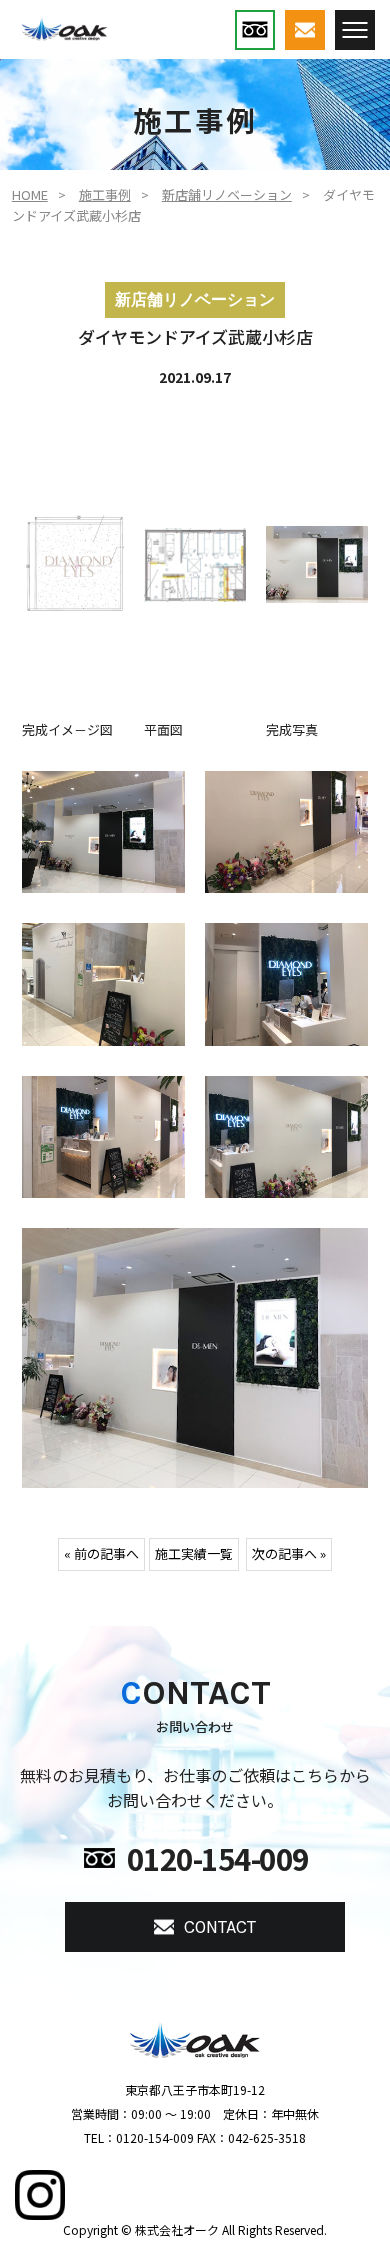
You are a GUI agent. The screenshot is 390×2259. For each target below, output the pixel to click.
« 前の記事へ (101, 1553)
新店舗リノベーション (227, 194)
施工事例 (105, 194)
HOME (30, 194)
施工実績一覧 (194, 1553)
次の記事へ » (289, 1553)
